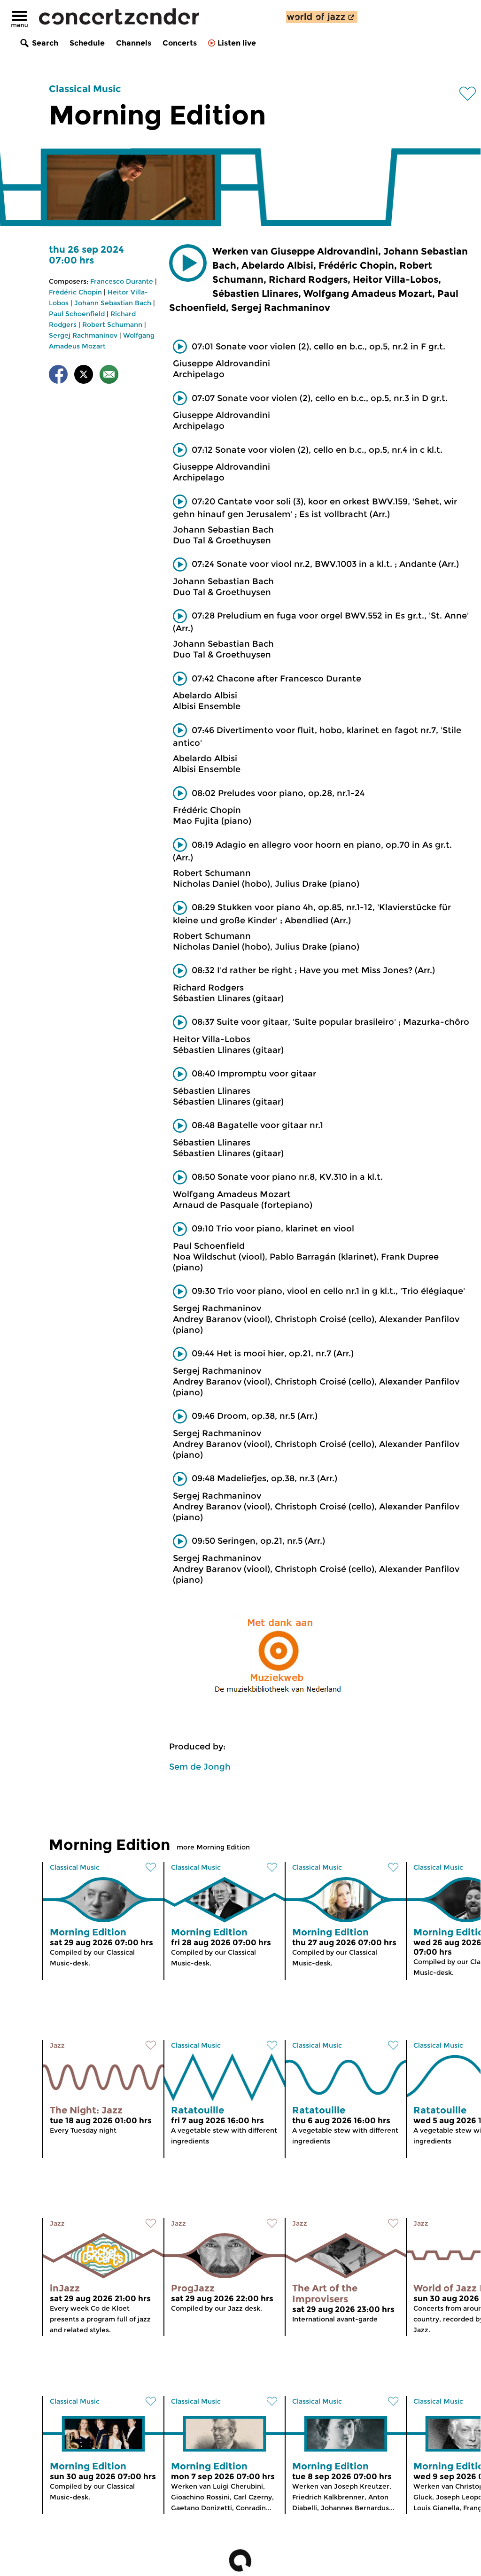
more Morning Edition (213, 1847)
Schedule (87, 43)
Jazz (57, 2045)
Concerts (180, 43)
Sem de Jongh (200, 1767)
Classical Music (85, 89)
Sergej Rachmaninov (83, 335)
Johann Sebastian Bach (113, 303)
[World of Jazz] (322, 17)
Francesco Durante (122, 281)
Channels (134, 43)
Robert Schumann (112, 325)
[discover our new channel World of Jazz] (322, 17)
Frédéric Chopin (75, 292)
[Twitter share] (84, 376)
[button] (188, 263)
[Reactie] (109, 376)
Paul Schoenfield (77, 314)
